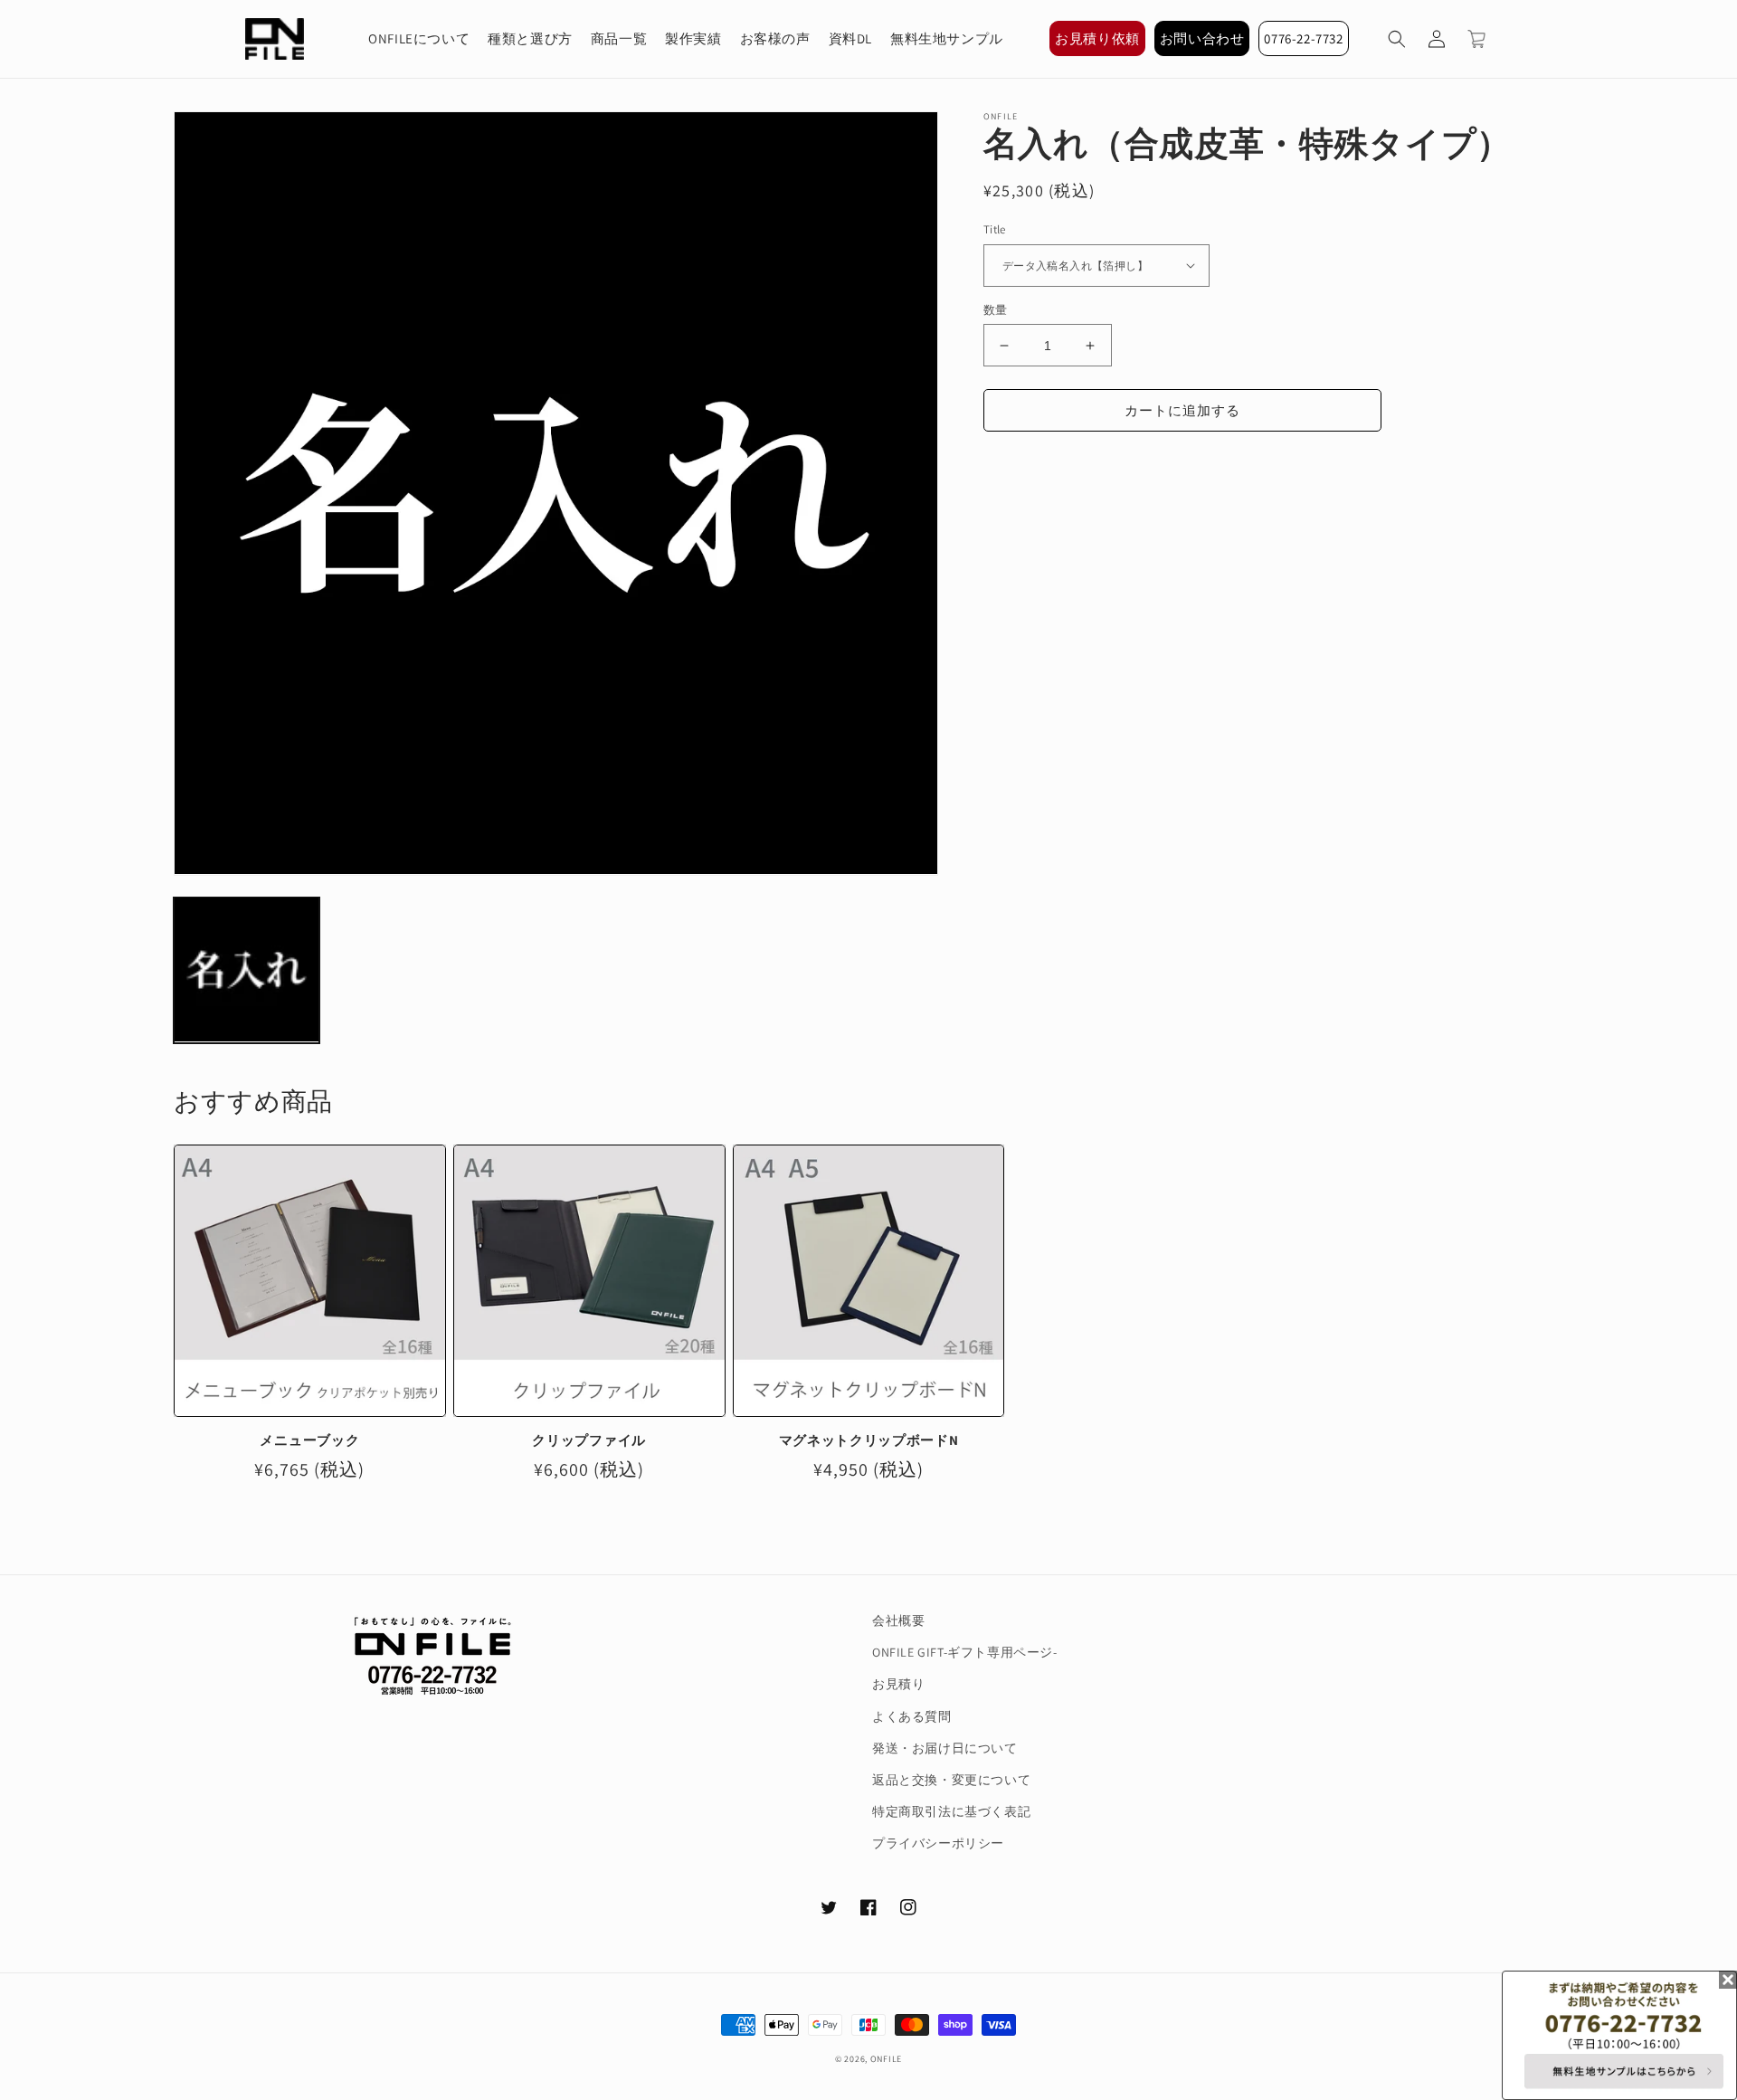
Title (995, 229)
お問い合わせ (1202, 38)
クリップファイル (589, 1440)
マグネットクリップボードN (869, 1440)
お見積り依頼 (1097, 38)
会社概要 (898, 1620)
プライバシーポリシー (938, 1843)
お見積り (898, 1684)
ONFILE (886, 2059)
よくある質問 (912, 1716)
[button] (1397, 39)
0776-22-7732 (1303, 38)
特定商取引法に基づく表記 (951, 1811)
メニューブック (309, 1440)
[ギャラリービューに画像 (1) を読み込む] (247, 969)
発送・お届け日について (945, 1748)
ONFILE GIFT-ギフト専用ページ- (965, 1652)
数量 (996, 310)
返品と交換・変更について (951, 1780)
